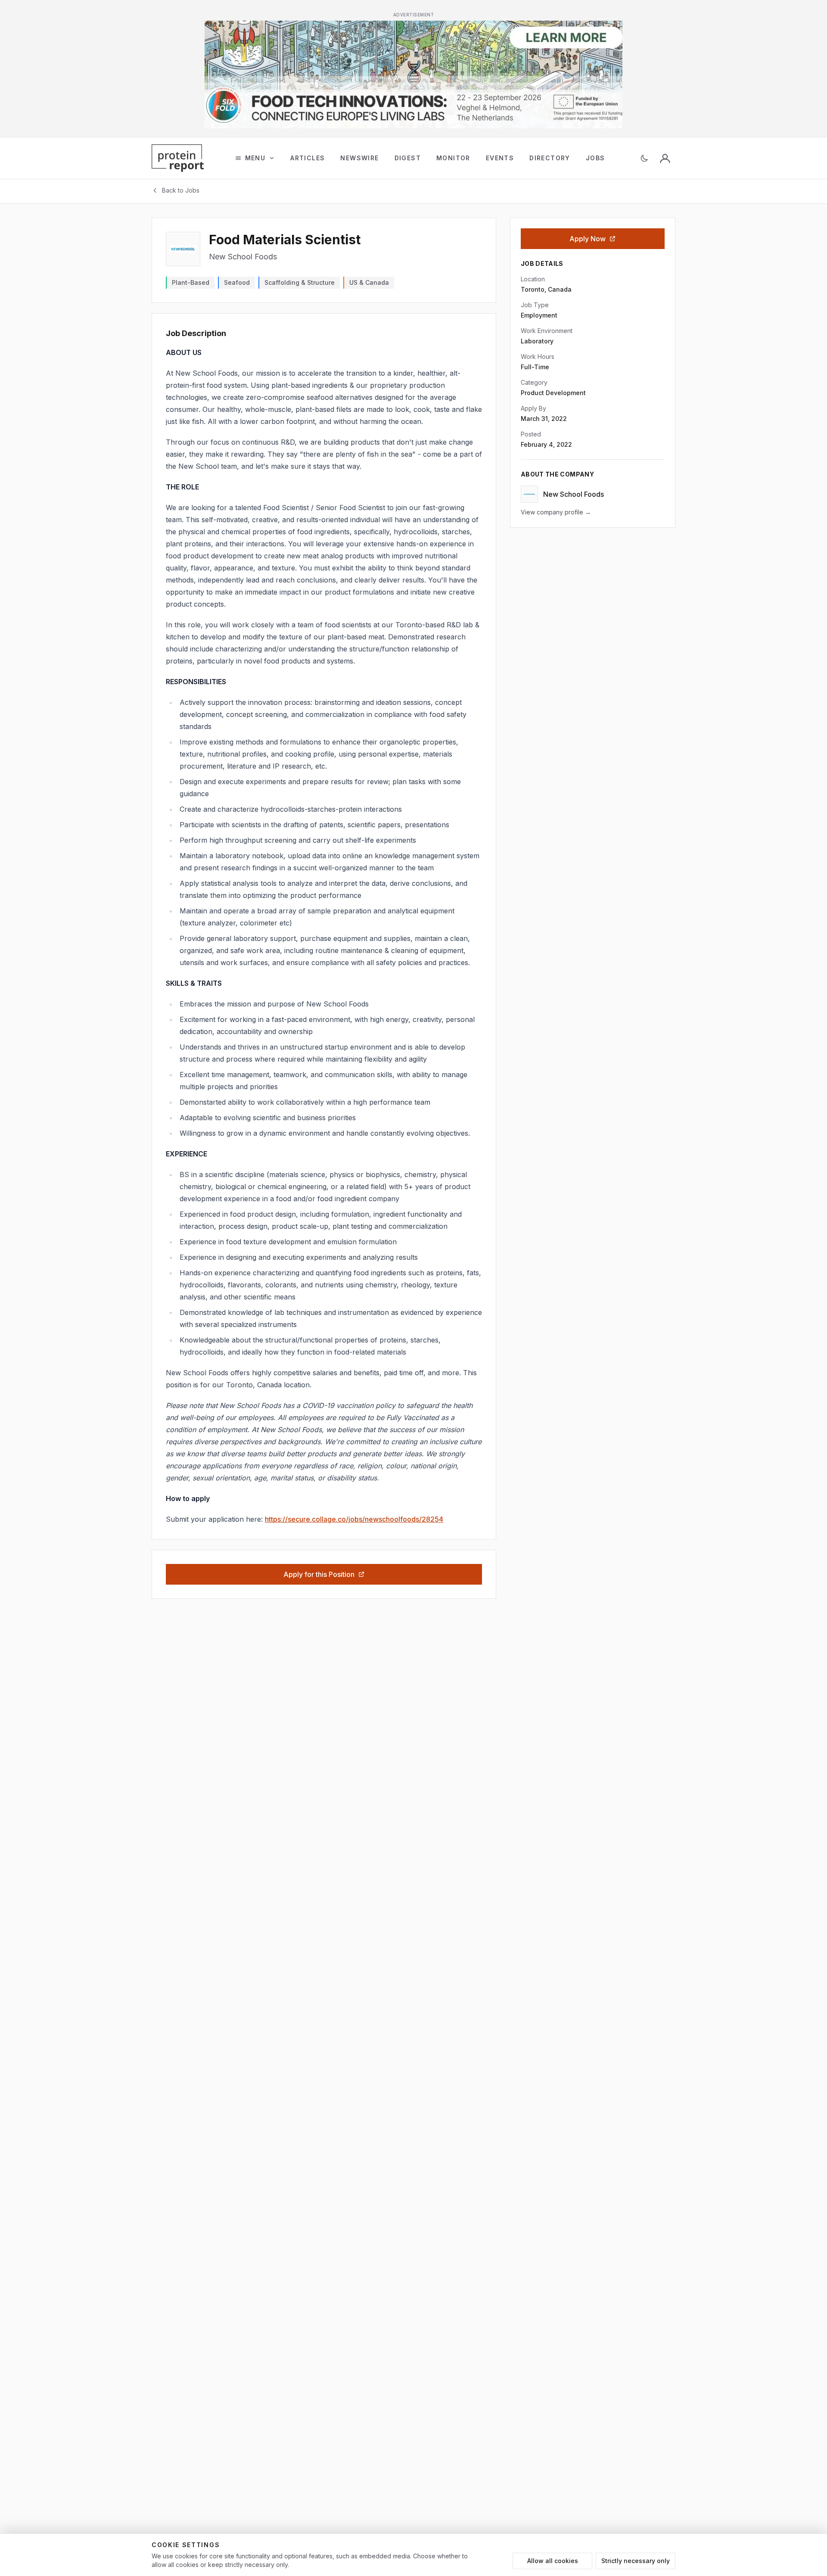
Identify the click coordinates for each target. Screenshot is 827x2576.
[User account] (665, 158)
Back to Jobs (181, 190)
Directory (550, 158)
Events (500, 158)
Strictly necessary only (636, 2561)
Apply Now (588, 239)
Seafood (237, 282)
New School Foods (243, 257)
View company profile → (556, 512)
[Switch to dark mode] (644, 158)
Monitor (453, 158)
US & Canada (369, 282)
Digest (408, 158)
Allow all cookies (553, 2561)
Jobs (595, 158)
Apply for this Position (319, 1574)
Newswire (359, 158)
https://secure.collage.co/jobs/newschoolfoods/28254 (354, 1519)
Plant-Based (191, 282)
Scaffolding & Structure (300, 282)
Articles (308, 158)
